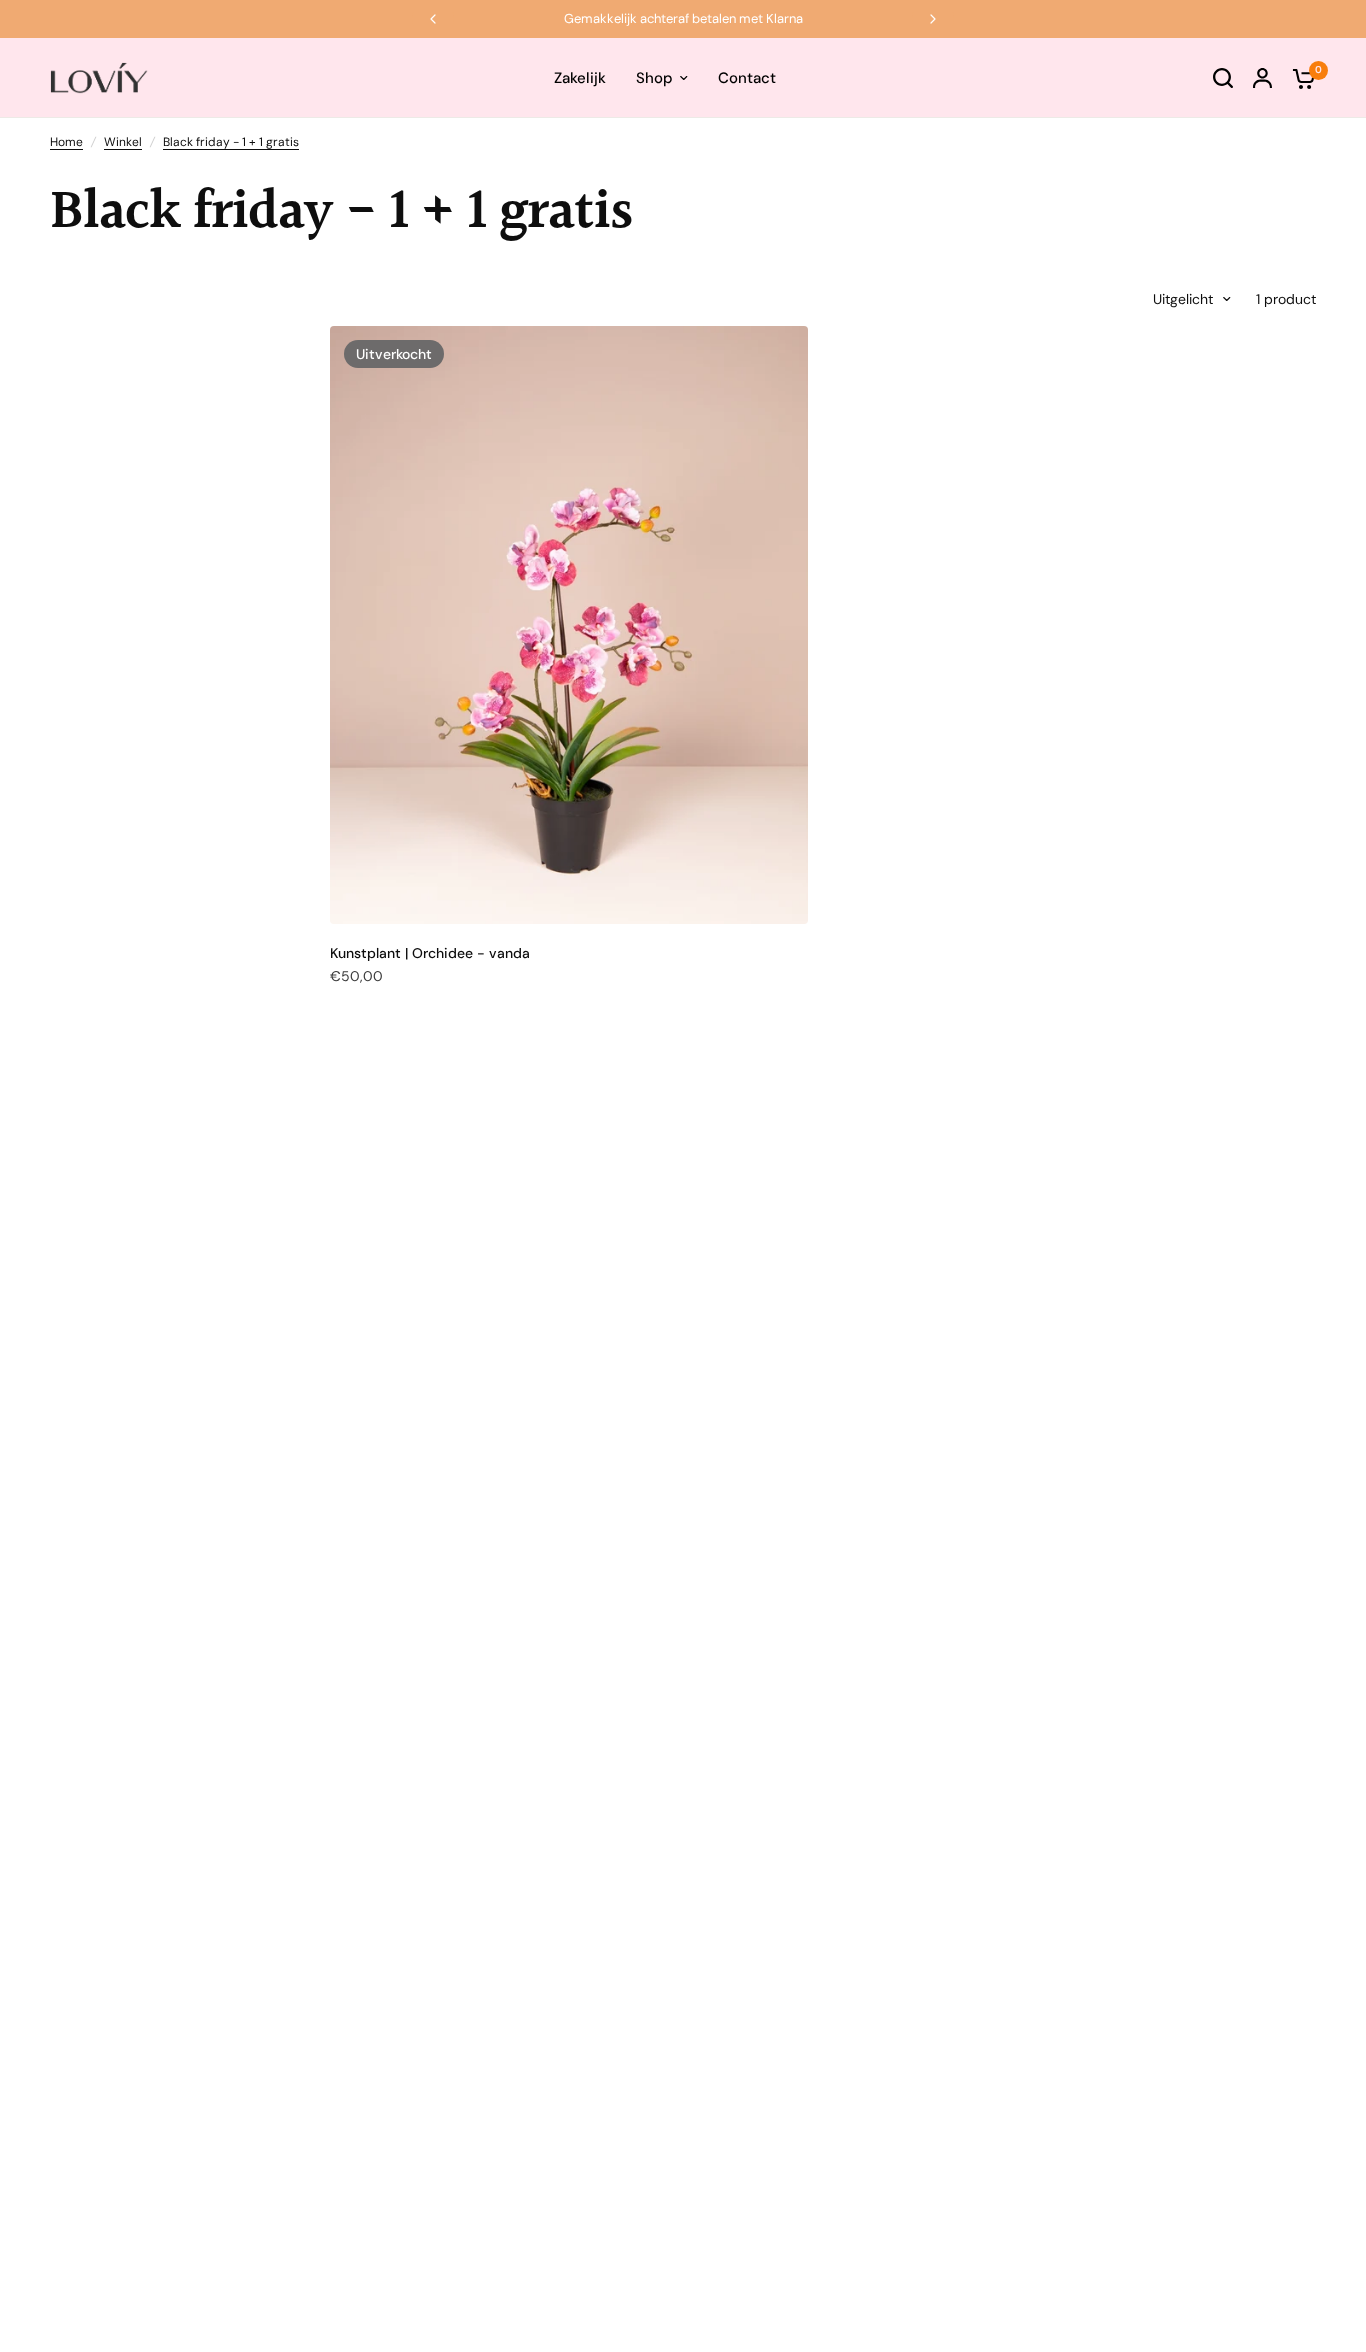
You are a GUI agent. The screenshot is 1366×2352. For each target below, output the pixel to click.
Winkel (123, 142)
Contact (747, 78)
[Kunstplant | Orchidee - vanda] (569, 625)
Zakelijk (580, 78)
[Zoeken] (1223, 78)
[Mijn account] (1262, 78)
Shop (654, 78)
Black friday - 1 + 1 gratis (231, 142)
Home (66, 142)
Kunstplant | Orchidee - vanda (430, 953)
